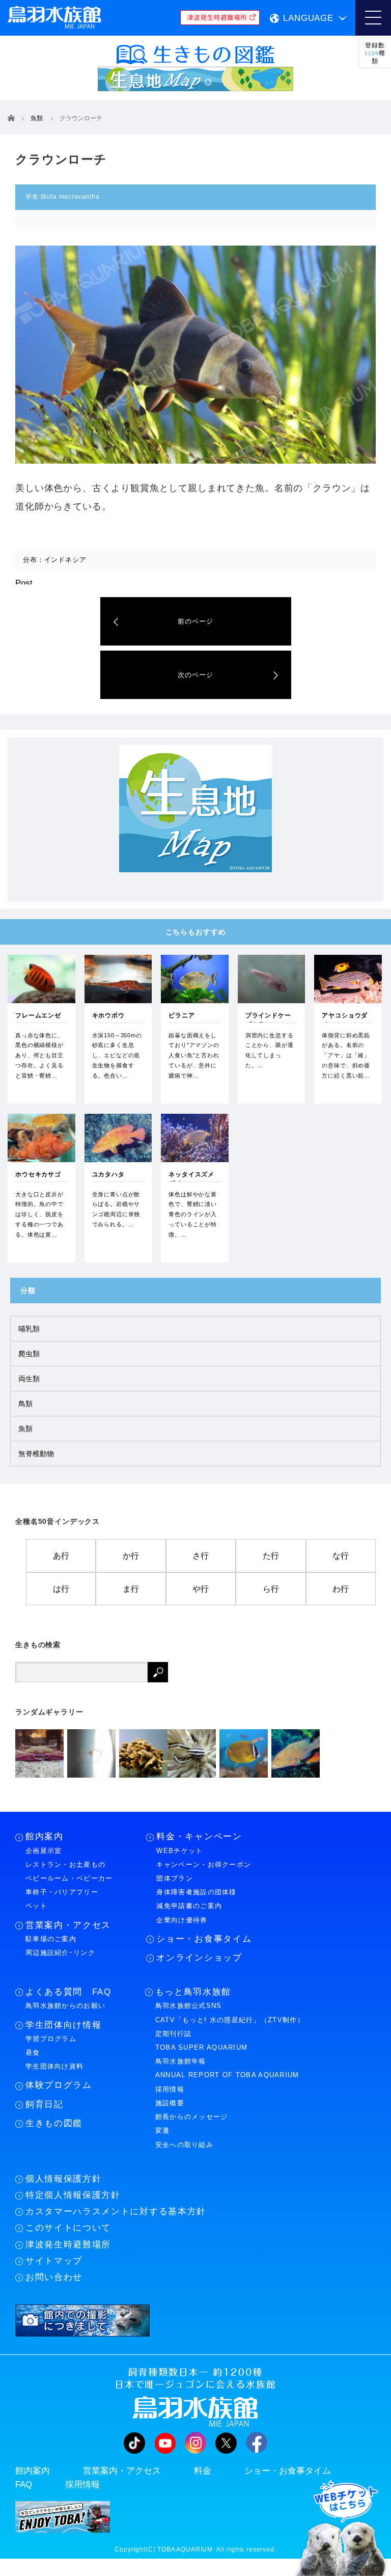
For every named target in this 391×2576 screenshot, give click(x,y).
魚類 (25, 1429)
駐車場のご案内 (51, 1939)
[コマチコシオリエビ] (192, 1753)
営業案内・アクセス (68, 1925)
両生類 (29, 1379)
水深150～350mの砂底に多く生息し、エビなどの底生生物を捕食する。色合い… (117, 1055)
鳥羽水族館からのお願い (65, 2006)
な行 (341, 1556)
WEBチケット (179, 1851)
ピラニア (181, 1015)
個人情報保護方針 (63, 2179)
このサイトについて (68, 2228)
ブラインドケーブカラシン (268, 1020)
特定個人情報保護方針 (73, 2195)
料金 (203, 2471)
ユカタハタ (108, 1174)
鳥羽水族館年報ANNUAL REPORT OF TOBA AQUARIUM (227, 2068)
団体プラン (175, 1878)
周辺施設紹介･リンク (60, 1953)
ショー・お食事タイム (204, 1939)
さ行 (201, 1556)
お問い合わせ (54, 2277)
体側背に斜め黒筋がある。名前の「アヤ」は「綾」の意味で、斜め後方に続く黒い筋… (346, 1055)
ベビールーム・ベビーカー (69, 1878)
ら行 (271, 1589)
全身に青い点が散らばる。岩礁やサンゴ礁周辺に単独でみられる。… (116, 1209)
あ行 (61, 1556)
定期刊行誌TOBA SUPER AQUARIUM (202, 2041)
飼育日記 (45, 2104)
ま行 (131, 1589)
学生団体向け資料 (54, 2066)
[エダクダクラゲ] (91, 1753)
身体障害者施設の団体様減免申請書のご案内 (196, 1899)
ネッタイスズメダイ (191, 1179)
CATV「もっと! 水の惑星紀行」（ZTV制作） (230, 2020)
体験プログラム (59, 2085)
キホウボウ (108, 1015)
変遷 (163, 2130)
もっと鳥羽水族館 (193, 1992)
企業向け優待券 (182, 1920)
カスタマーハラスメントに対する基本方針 (116, 2211)
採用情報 (170, 2089)
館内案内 (45, 1836)
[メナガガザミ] (39, 1753)
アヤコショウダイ (345, 1020)
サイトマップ (54, 2261)
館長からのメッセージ (192, 2117)
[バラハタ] (296, 1753)
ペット (36, 1906)
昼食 (33, 2052)
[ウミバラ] (143, 1753)
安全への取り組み (184, 2145)
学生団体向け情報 (63, 2025)
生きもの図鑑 (54, 2123)
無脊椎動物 (36, 1454)
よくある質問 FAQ (68, 1992)
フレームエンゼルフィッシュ (38, 1020)
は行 (61, 1589)
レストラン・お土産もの (65, 1864)
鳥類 (25, 1404)
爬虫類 (29, 1354)
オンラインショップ (199, 1958)
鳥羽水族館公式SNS (189, 2006)
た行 (271, 1556)
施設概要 (170, 2103)
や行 (201, 1589)
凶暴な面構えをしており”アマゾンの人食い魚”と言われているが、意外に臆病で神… (194, 1055)
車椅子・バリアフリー (62, 1892)
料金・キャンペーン (199, 1836)
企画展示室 (44, 1851)
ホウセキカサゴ (38, 1174)
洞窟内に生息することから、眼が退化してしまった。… (270, 1050)
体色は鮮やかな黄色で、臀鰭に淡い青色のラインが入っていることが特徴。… (193, 1214)
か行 (131, 1556)
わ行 (341, 1589)
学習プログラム (51, 2039)
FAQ (24, 2485)
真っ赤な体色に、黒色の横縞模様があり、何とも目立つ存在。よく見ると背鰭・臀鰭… (39, 1055)
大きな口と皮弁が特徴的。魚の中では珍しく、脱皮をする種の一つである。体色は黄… (39, 1214)
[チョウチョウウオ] (244, 1753)
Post (24, 583)
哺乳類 (29, 1329)
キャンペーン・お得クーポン (204, 1864)
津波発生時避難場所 (68, 2245)
